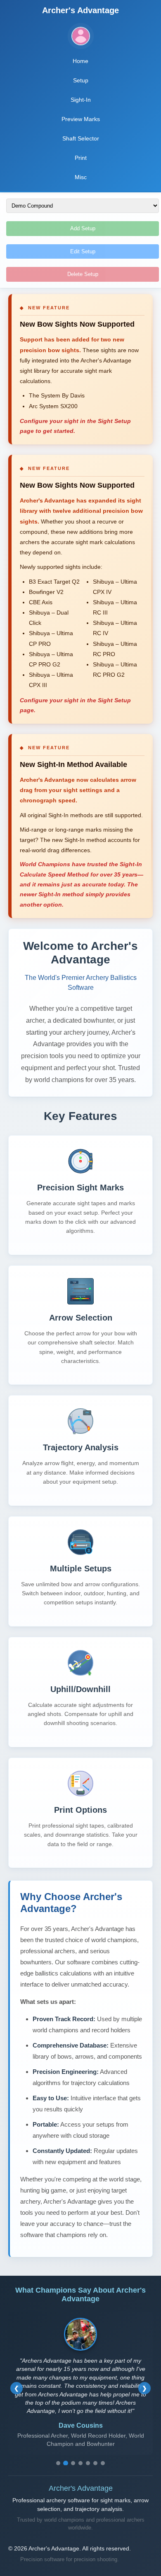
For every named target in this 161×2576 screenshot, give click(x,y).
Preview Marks (81, 119)
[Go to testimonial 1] (58, 2463)
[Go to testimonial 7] (103, 2463)
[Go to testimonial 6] (95, 2463)
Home (80, 61)
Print (81, 158)
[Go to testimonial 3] (73, 2463)
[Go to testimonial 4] (80, 2463)
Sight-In (81, 100)
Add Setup (83, 228)
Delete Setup (83, 274)
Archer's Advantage (80, 10)
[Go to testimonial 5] (88, 2463)
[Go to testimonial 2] (66, 2463)
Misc (81, 177)
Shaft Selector (81, 138)
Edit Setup (83, 251)
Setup (81, 80)
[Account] (81, 36)
